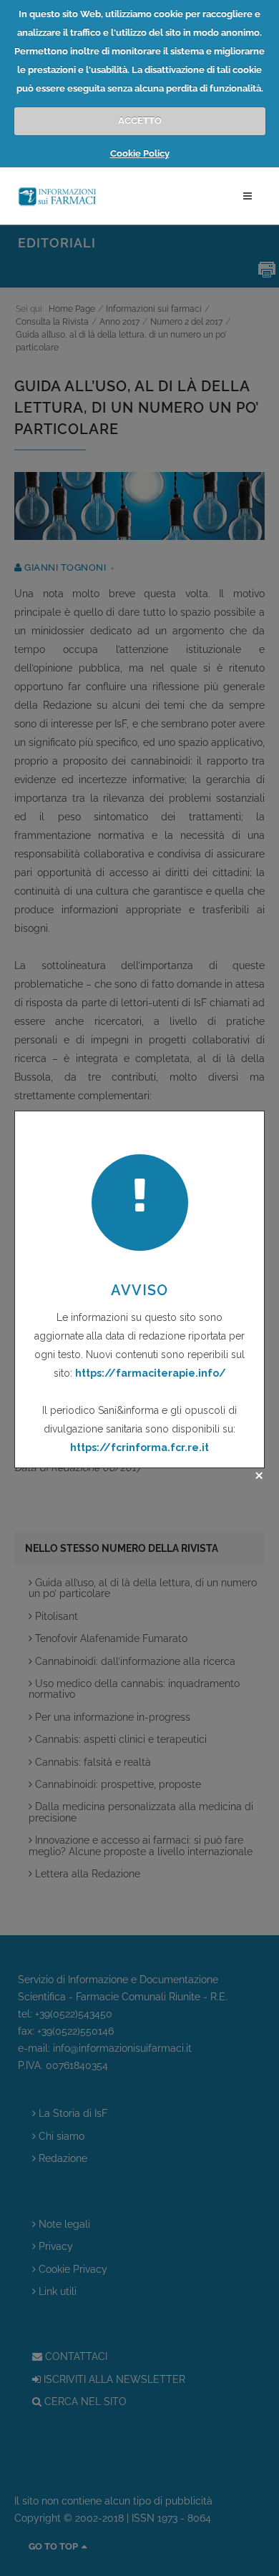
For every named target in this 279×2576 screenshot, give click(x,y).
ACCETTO (140, 121)
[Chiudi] (259, 1475)
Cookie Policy (140, 153)
